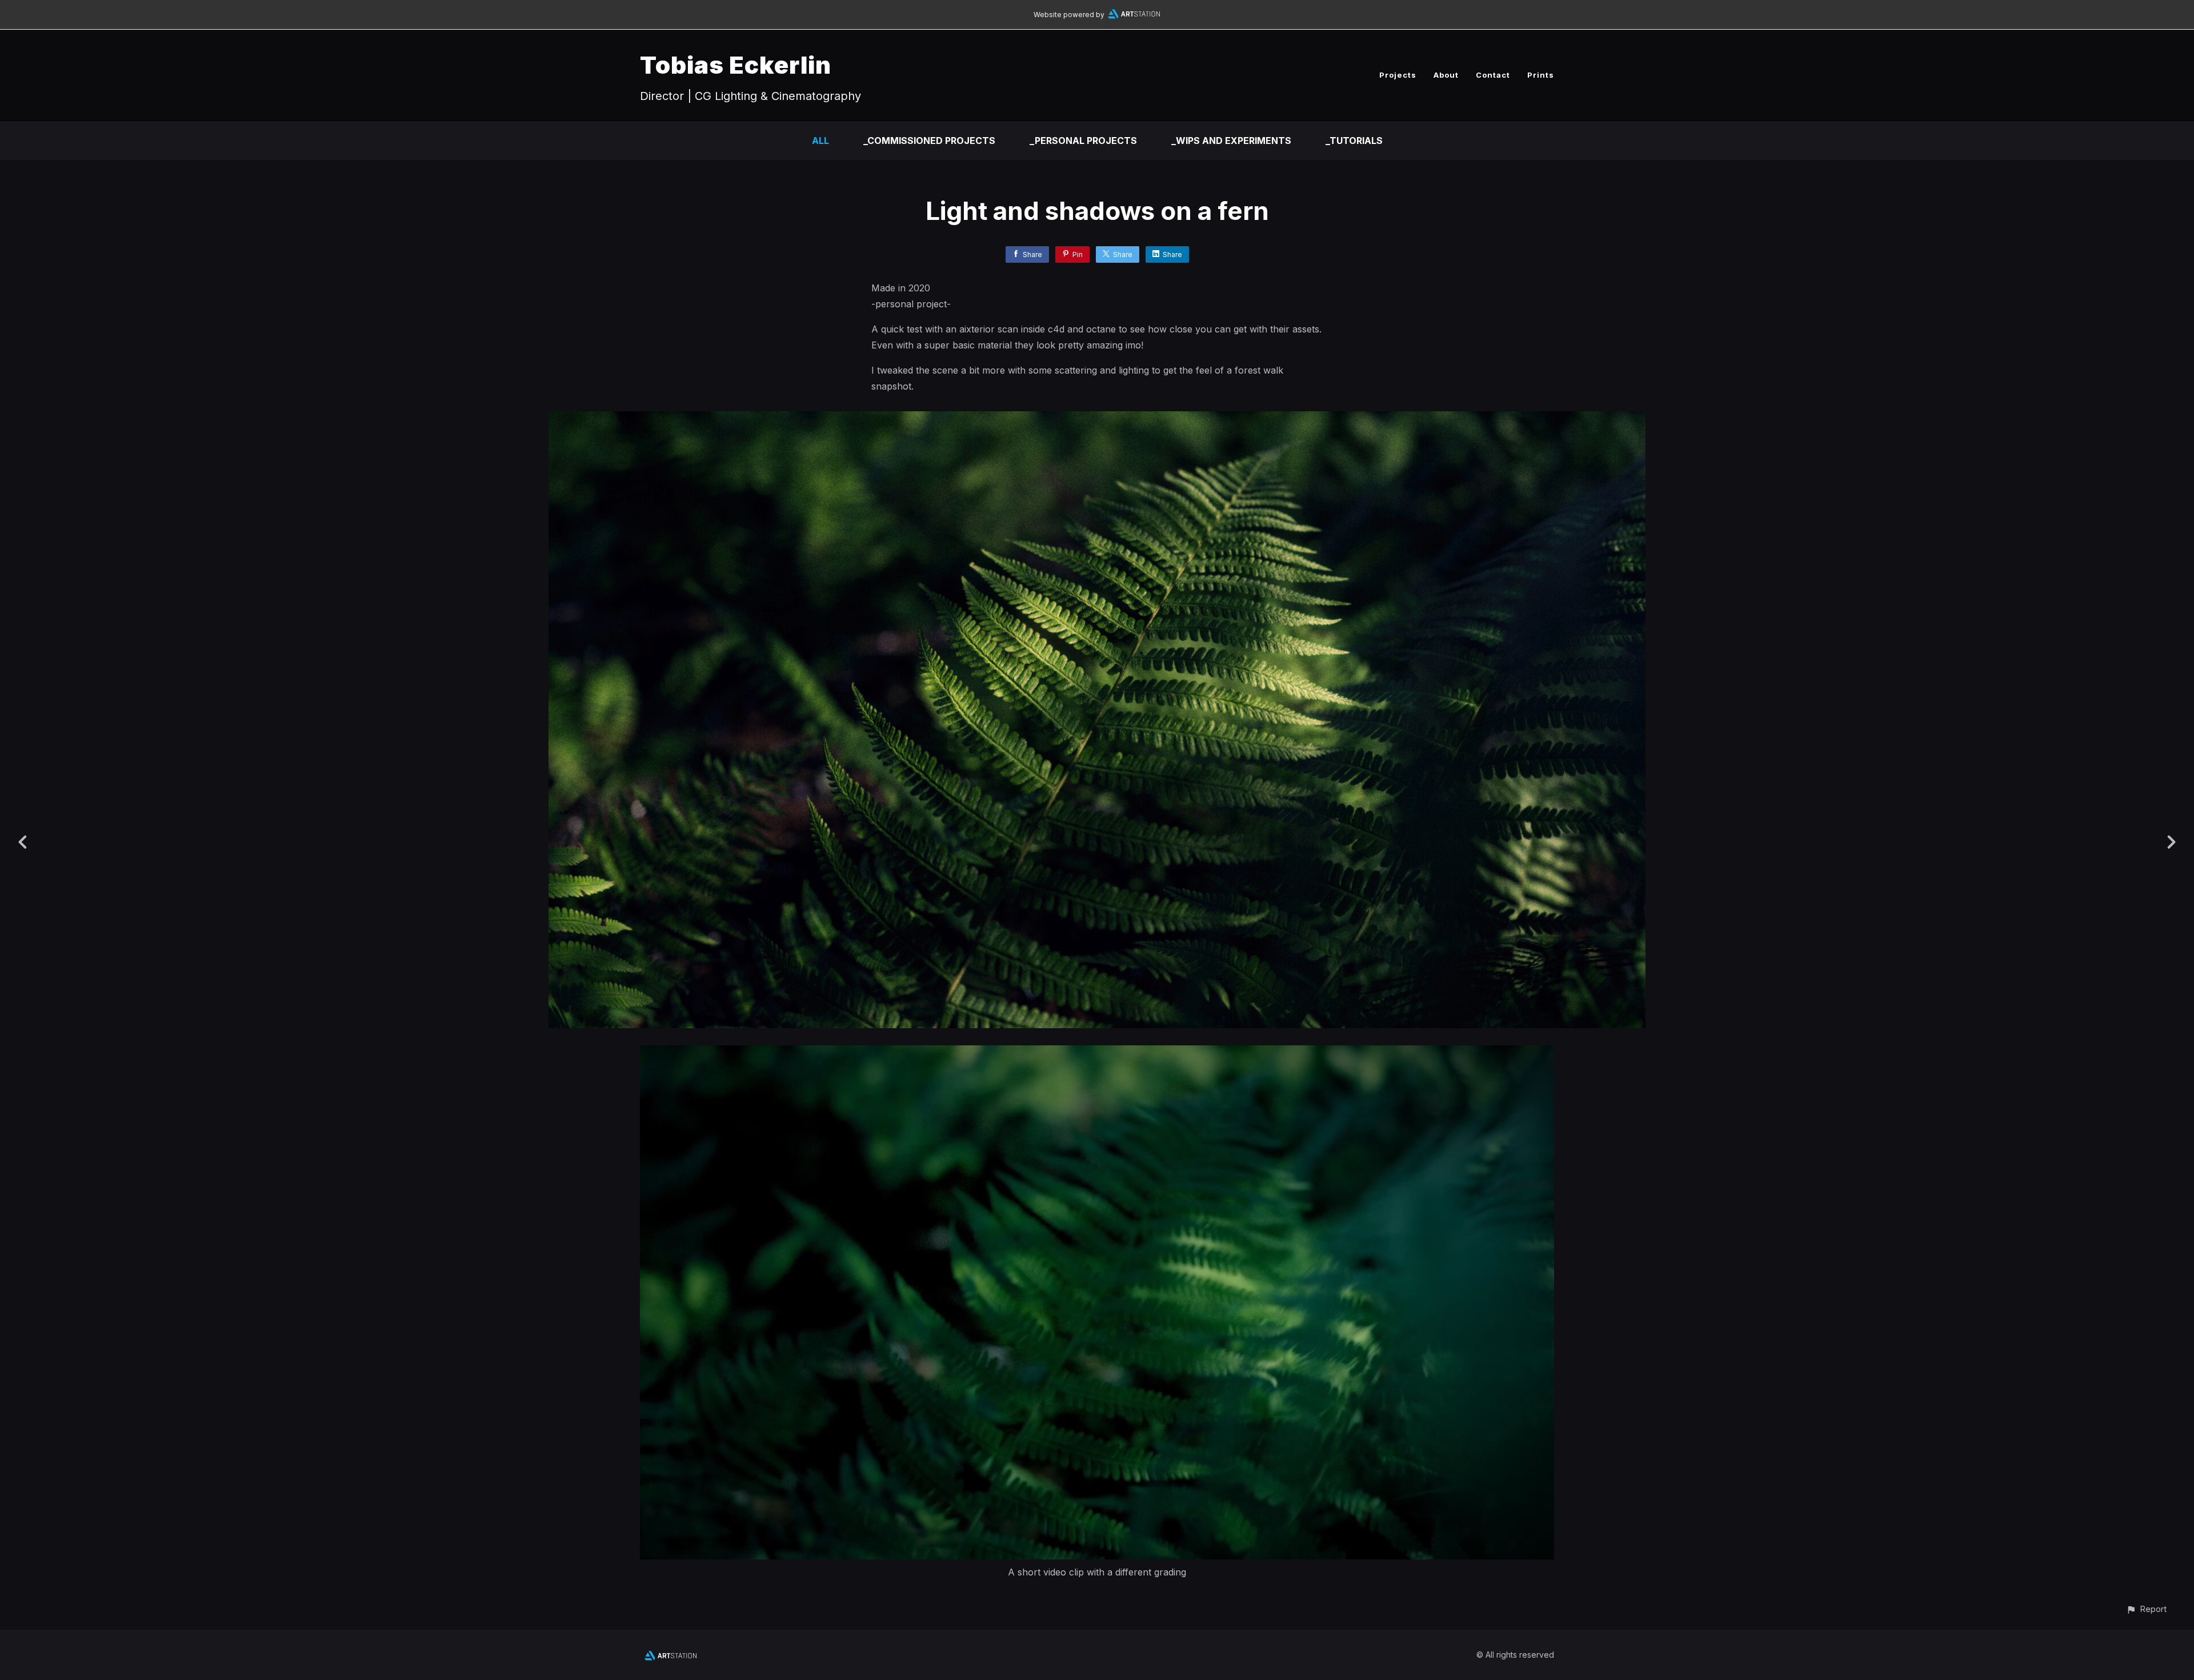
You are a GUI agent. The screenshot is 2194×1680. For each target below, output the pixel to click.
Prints (1541, 75)
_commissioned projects (929, 141)
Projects (1398, 75)
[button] (2146, 1609)
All (820, 141)
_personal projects (1083, 141)
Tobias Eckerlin (736, 65)
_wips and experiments (1231, 141)
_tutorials (1354, 141)
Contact (1493, 75)
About (1446, 75)
